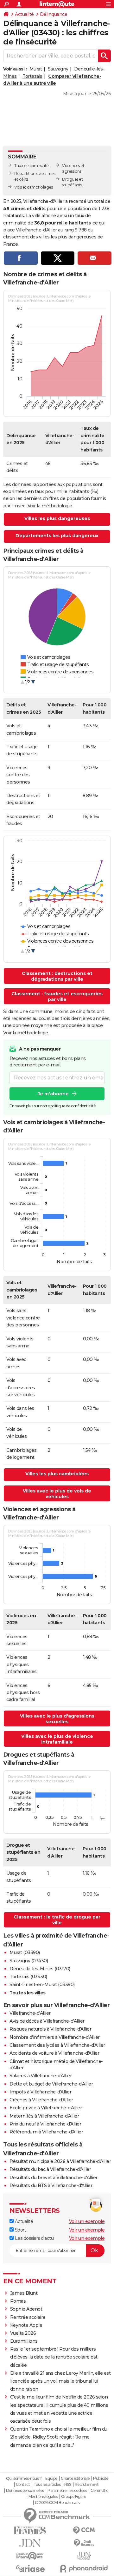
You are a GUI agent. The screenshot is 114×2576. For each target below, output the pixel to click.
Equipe (51, 2479)
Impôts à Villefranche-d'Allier (40, 2092)
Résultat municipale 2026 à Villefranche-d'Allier (60, 2161)
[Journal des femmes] (30, 2530)
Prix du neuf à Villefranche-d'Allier (45, 2124)
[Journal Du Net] (30, 2543)
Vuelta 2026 (23, 2333)
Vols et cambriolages (33, 187)
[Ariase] (30, 2568)
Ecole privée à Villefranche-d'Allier (46, 2108)
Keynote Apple (26, 2325)
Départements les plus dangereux (57, 536)
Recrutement (87, 2485)
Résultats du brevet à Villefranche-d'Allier (54, 2178)
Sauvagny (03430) (29, 1961)
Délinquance (54, 14)
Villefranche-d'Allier (30, 2013)
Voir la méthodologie (50, 506)
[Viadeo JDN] (84, 2556)
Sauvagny (58, 69)
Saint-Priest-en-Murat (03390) (42, 1985)
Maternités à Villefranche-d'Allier (44, 2116)
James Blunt (24, 2293)
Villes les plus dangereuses (57, 518)
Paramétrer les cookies (67, 2491)
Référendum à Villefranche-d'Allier (46, 2132)
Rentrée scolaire (28, 2317)
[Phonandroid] (84, 2569)
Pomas (18, 2301)
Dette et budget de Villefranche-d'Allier (51, 2084)
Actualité (24, 14)
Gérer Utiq (100, 2491)
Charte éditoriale (75, 2479)
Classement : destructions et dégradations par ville (57, 976)
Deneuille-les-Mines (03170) (40, 1969)
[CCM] (84, 2530)
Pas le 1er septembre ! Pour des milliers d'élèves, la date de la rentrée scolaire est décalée (54, 2357)
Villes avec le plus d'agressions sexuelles (57, 1719)
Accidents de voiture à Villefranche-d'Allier (54, 2053)
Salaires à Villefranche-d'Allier (41, 2076)
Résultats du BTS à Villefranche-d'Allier (51, 2186)
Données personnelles (25, 2491)
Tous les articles (47, 2485)
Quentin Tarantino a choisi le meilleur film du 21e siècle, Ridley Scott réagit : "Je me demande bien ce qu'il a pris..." (59, 2437)
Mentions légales (43, 2497)
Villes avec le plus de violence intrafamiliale (57, 1739)
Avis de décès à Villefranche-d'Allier (47, 2021)
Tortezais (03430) (28, 1977)
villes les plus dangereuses (68, 237)
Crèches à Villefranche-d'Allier (41, 2100)
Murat (36, 69)
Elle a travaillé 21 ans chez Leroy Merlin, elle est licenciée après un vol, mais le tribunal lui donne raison (60, 2381)
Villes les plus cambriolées (57, 1474)
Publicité (101, 2479)
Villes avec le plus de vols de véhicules (57, 1494)
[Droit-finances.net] (84, 2543)
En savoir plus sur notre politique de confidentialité (53, 1106)
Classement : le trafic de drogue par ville (57, 1920)
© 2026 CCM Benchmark (57, 2503)
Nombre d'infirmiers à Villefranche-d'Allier (55, 2037)
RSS (68, 2485)
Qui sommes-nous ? (24, 2479)
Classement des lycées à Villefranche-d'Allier (57, 2045)
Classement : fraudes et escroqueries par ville (57, 997)
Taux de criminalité (32, 166)
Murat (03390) (25, 1952)
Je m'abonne (53, 1094)
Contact (23, 2485)
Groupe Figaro (74, 2497)
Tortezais (32, 76)
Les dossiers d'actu (34, 2238)
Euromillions (24, 2341)
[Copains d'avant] (30, 2556)
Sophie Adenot (26, 2309)
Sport (20, 2230)
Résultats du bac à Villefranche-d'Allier (50, 2169)
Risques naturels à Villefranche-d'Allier (50, 2029)
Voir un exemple (87, 2221)
